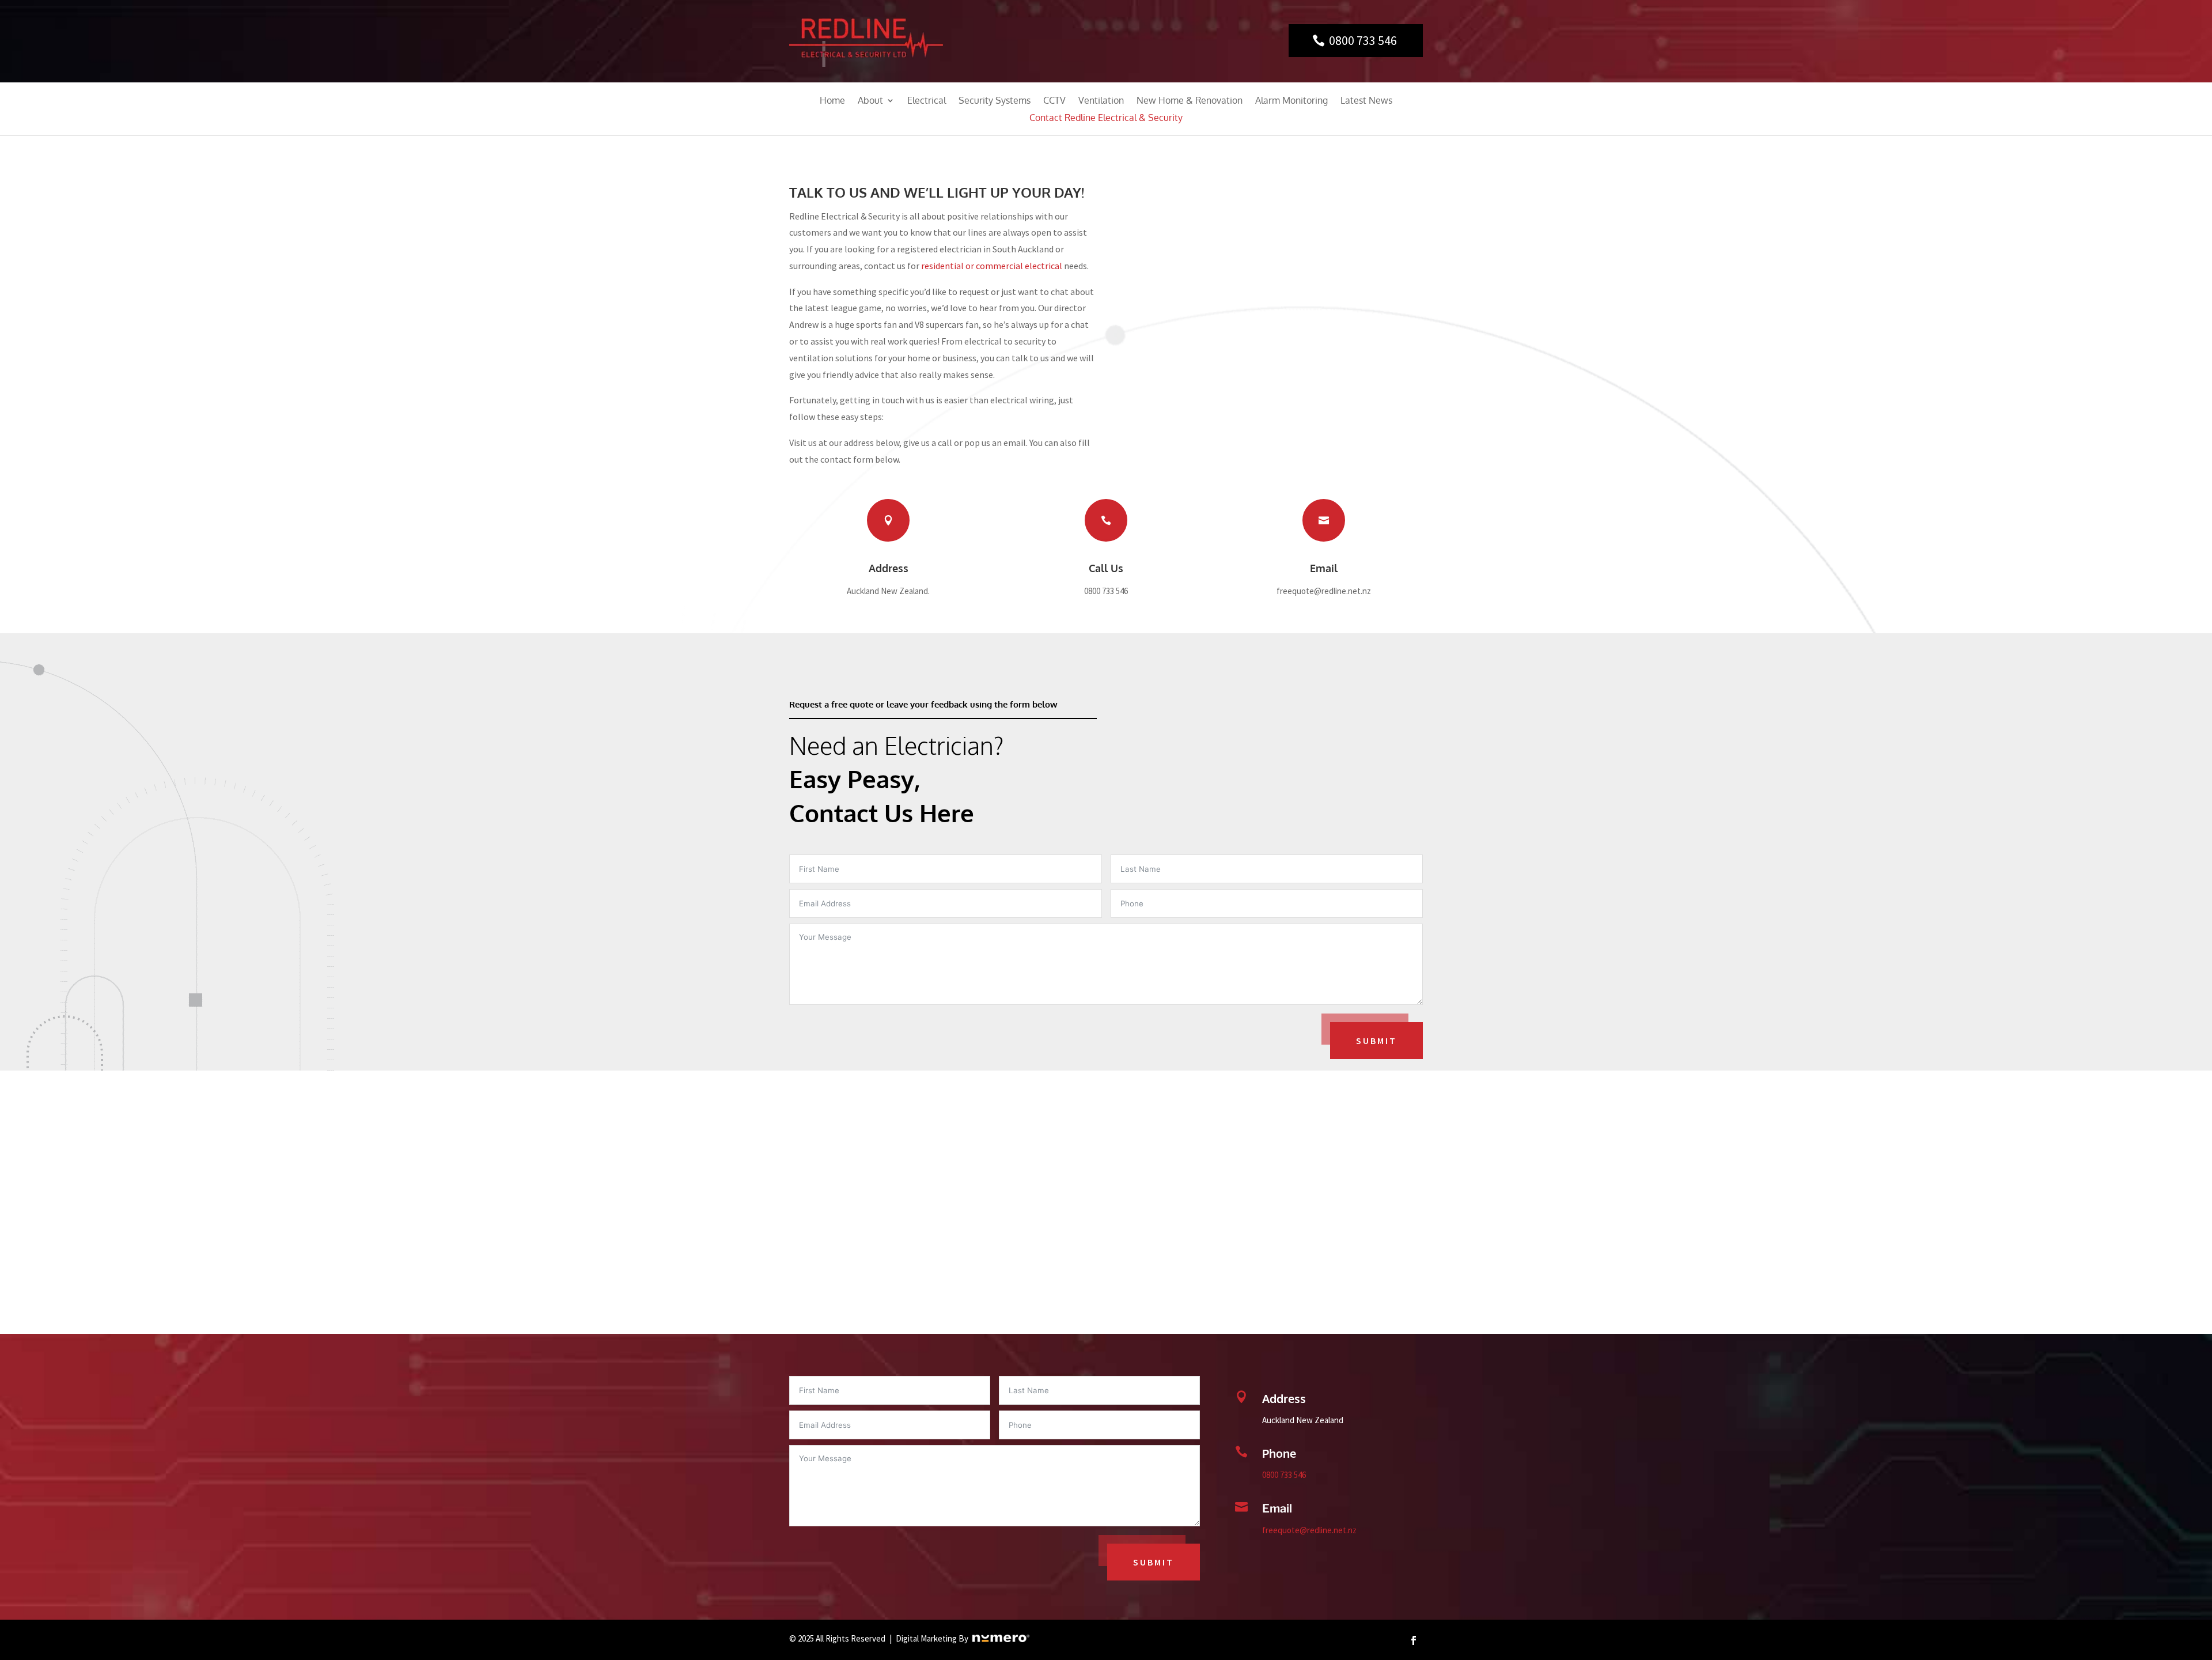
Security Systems (995, 101)
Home (832, 101)
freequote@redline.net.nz (1309, 1530)
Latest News (1366, 101)
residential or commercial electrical (992, 266)
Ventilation (1101, 101)
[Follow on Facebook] (1414, 1640)
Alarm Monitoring (1291, 101)
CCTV (1054, 101)
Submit (1376, 1041)
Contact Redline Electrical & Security (1106, 118)
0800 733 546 (1363, 40)
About (870, 101)
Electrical (927, 101)
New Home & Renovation (1190, 101)
